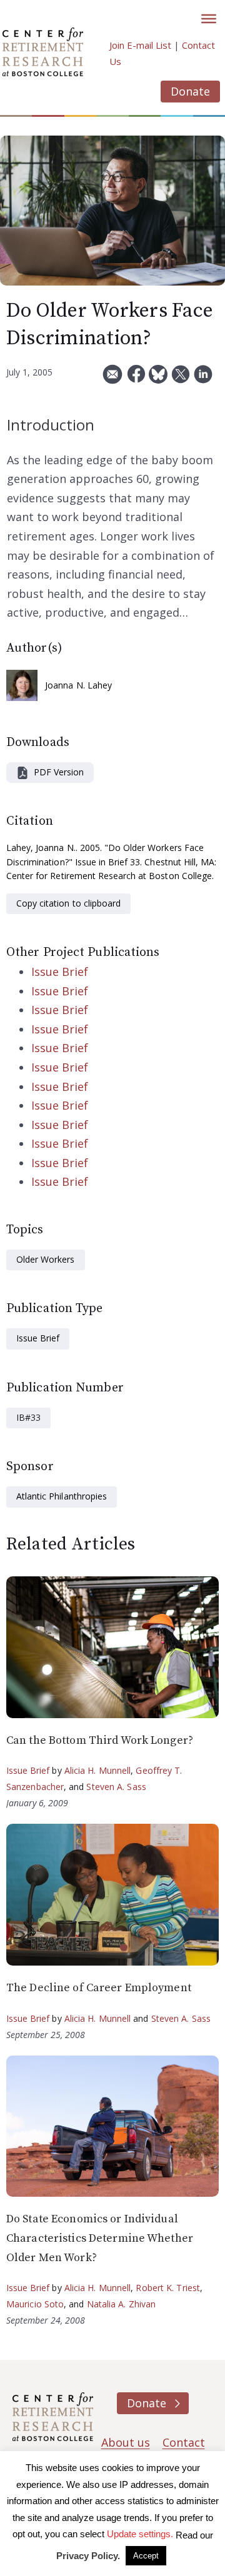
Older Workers (46, 1259)
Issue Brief (60, 972)
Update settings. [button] (140, 2534)
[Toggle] (209, 19)
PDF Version (59, 772)
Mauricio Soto (35, 2304)
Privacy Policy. (88, 2556)
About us (126, 2442)
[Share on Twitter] (181, 379)
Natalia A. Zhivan (122, 2304)
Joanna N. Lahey (79, 685)
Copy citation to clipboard (68, 903)
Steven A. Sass (116, 1787)
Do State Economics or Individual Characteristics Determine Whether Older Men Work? (100, 2238)
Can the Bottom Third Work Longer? (100, 1740)
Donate (190, 91)
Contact (184, 2442)
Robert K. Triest (168, 2288)
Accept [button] (146, 2556)
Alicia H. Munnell (98, 1770)
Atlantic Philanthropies (62, 1496)
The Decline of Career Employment (99, 1988)
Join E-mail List (140, 45)
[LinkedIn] (203, 379)
